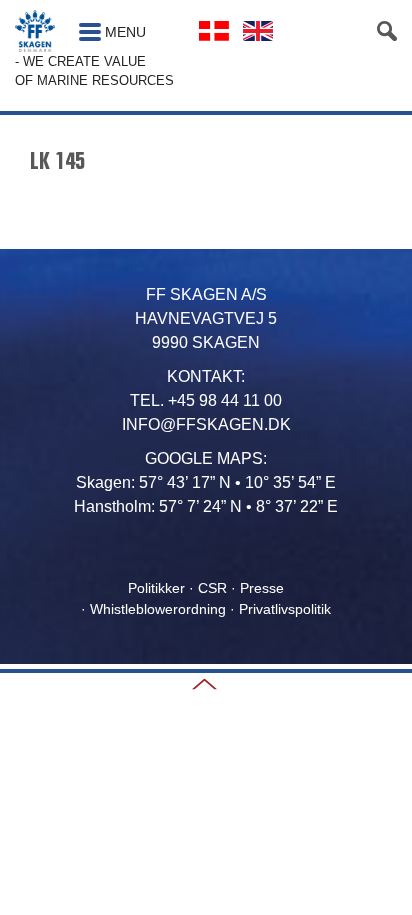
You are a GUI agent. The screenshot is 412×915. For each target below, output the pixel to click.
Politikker (156, 588)
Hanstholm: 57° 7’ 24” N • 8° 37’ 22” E (206, 506)
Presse (262, 588)
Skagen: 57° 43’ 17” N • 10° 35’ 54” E (206, 482)
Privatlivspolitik (285, 609)
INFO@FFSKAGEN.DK (206, 424)
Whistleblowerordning (158, 609)
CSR (212, 588)
